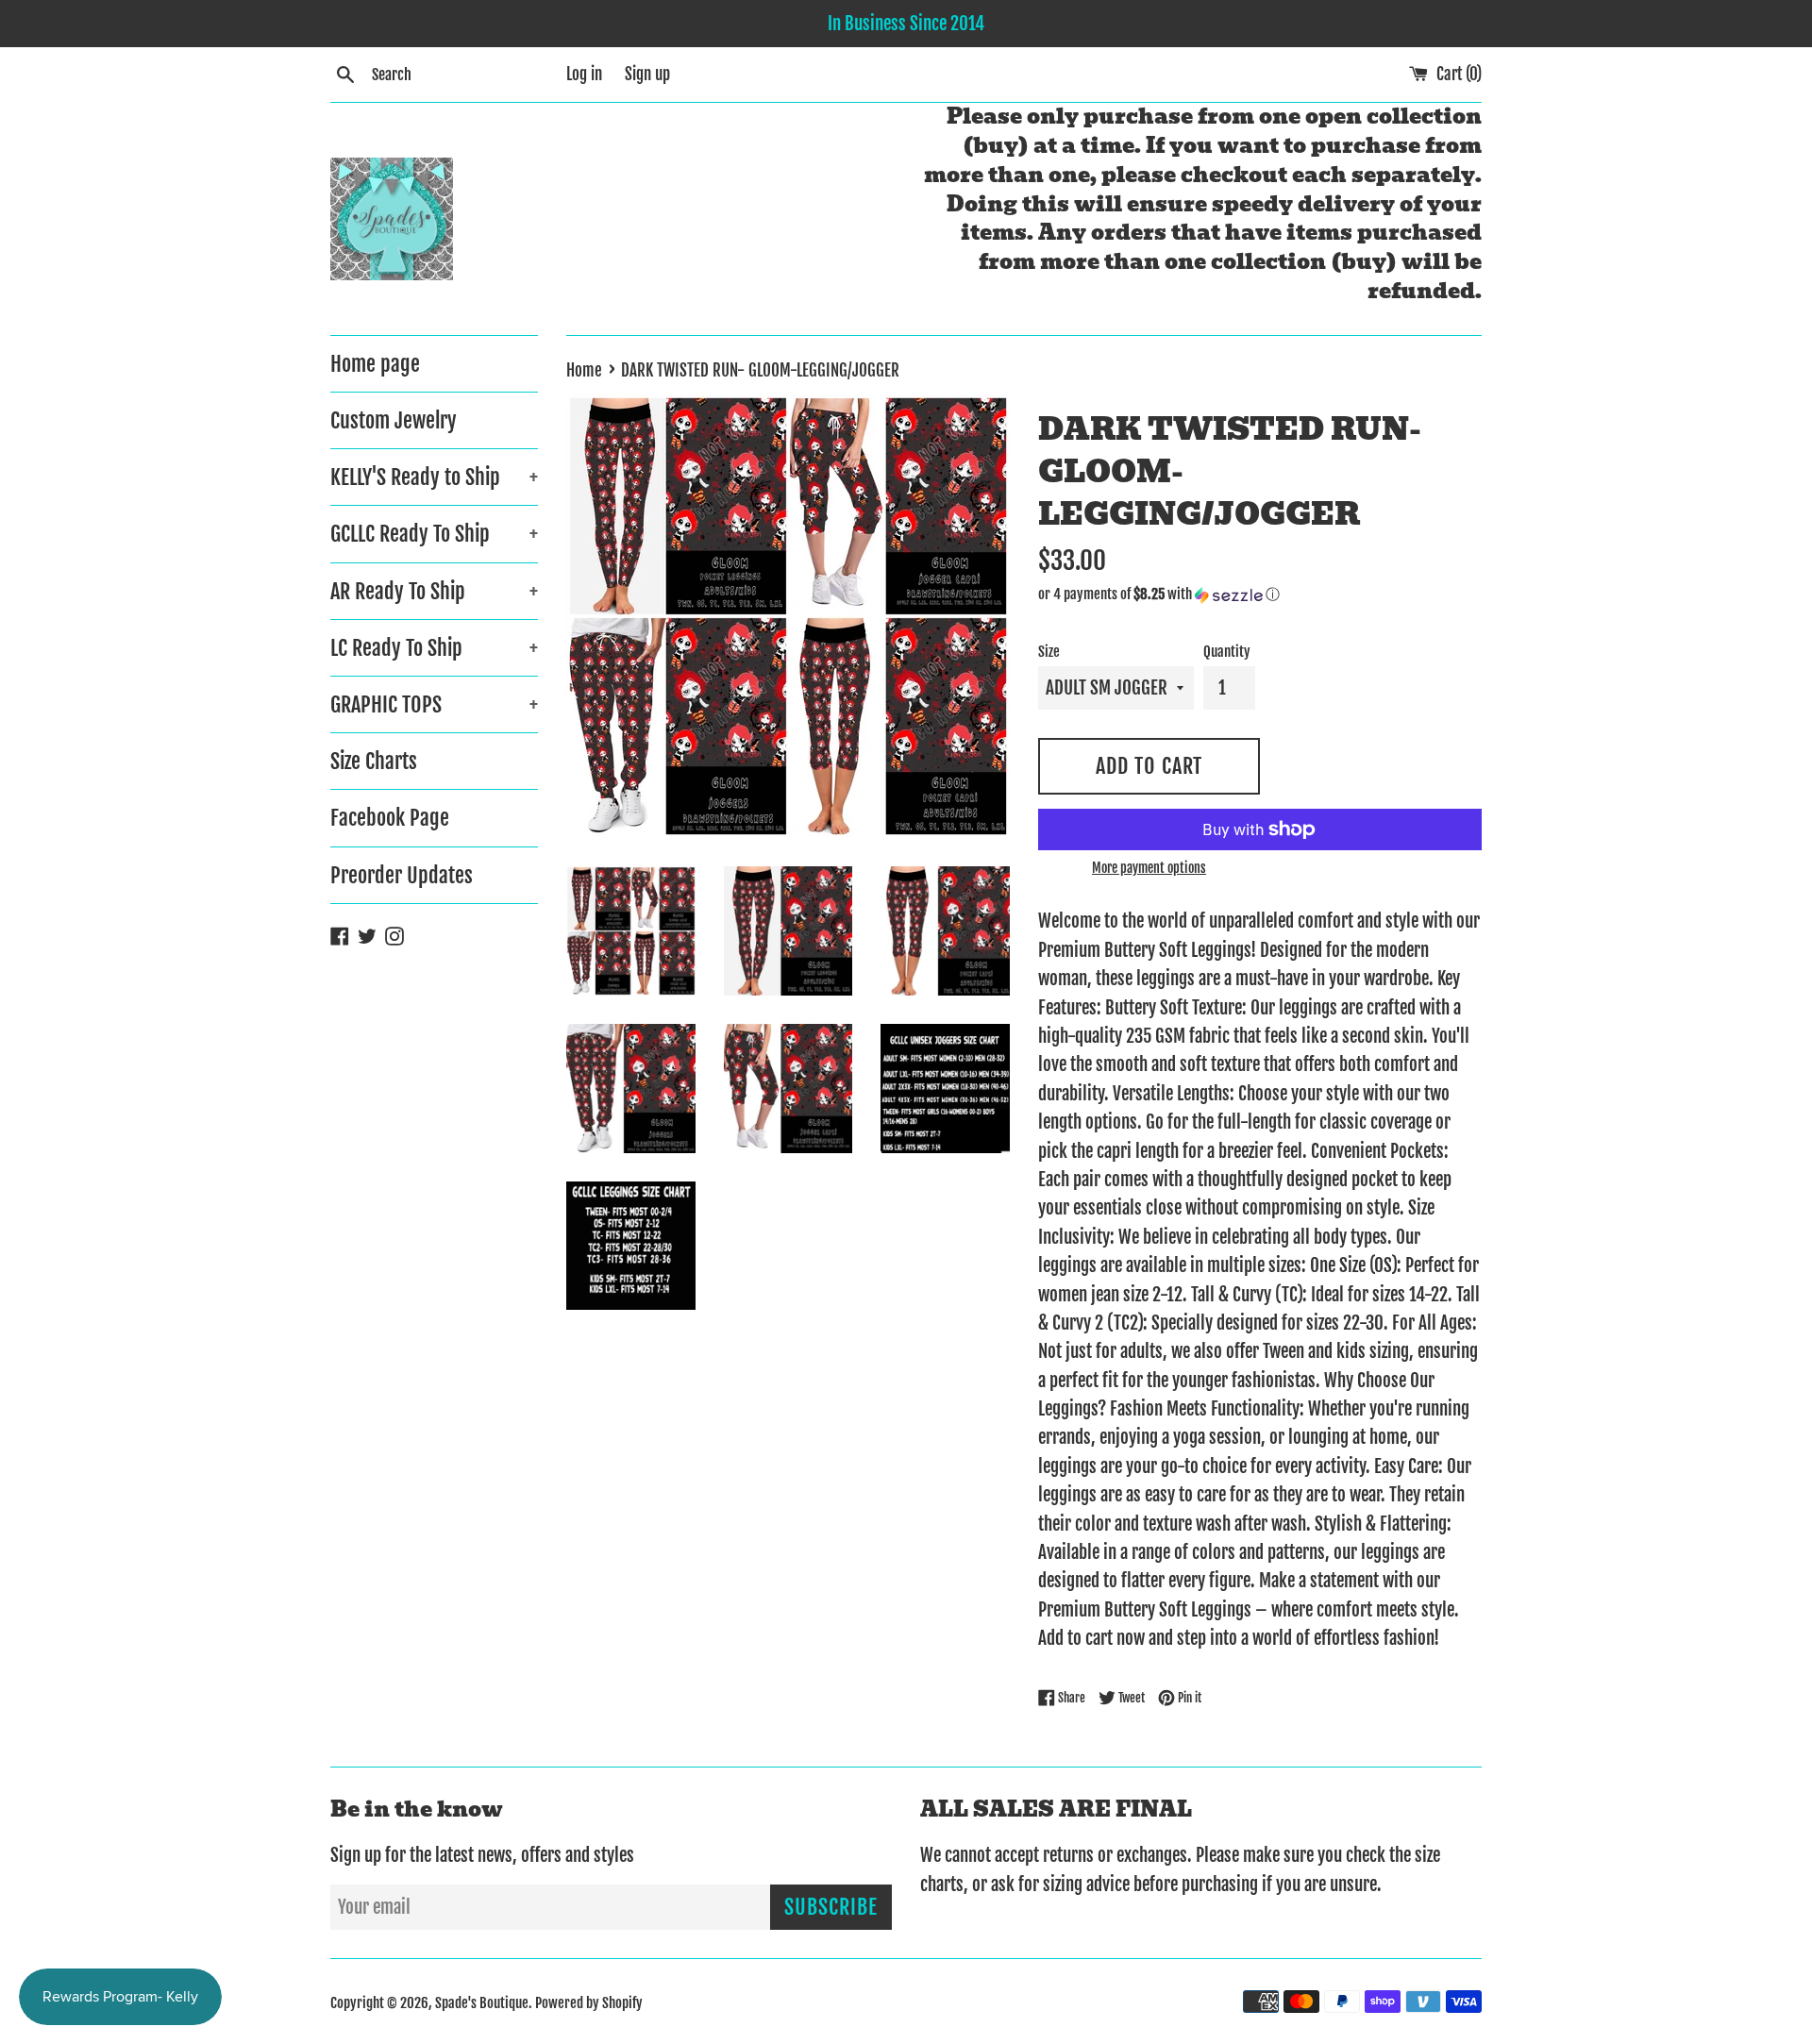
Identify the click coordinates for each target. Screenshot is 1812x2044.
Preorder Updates (402, 875)
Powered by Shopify (589, 2003)
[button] (1260, 595)
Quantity (1227, 652)
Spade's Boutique (482, 2003)
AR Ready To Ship (434, 591)
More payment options (1149, 868)
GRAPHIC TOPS (434, 704)
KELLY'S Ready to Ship (434, 477)
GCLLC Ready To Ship (434, 534)
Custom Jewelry (394, 420)
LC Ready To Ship (434, 648)
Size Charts (374, 761)
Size (1049, 652)
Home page (375, 364)
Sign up (647, 74)
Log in (584, 74)
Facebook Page (390, 818)
